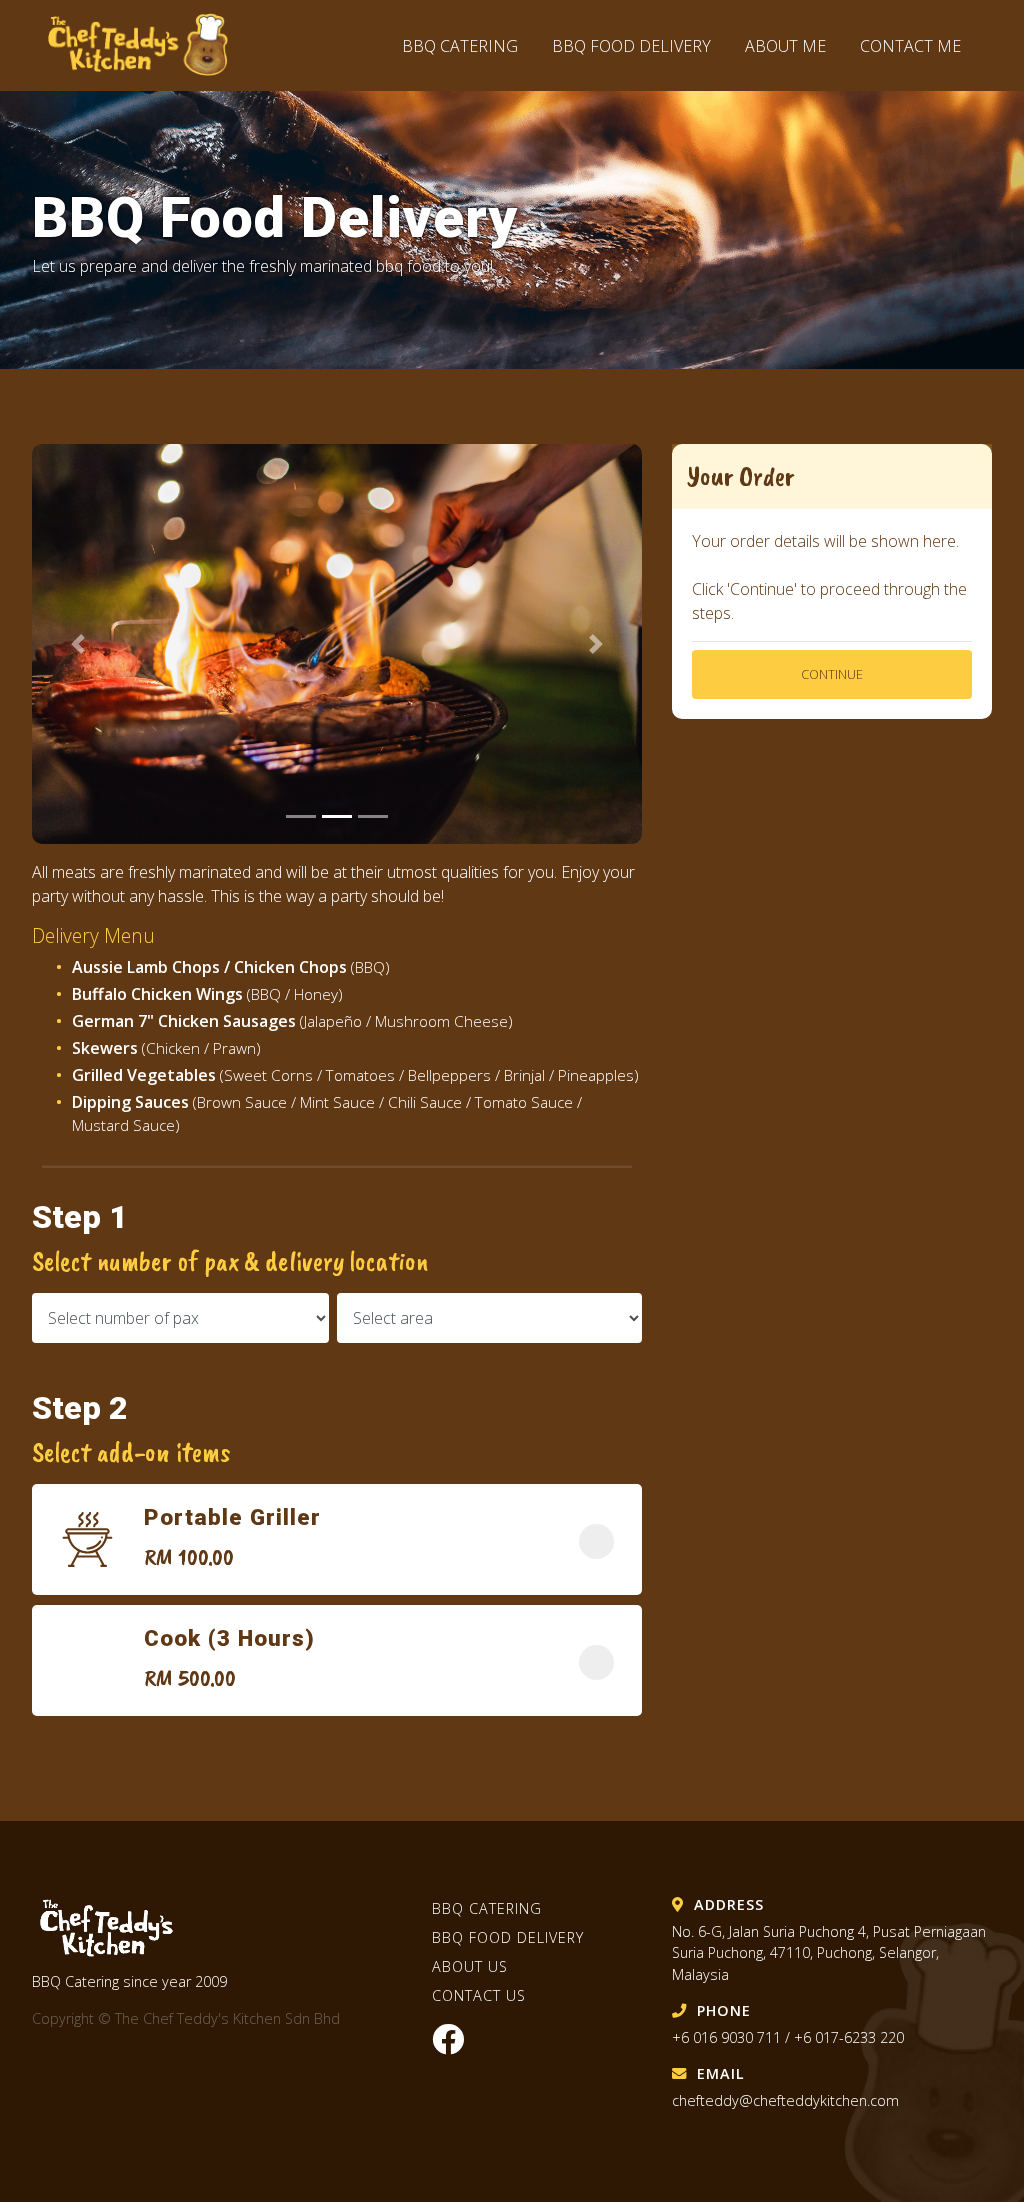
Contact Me (910, 46)
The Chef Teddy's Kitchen (148, 45)
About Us (470, 1966)
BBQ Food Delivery (633, 46)
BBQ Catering (460, 46)
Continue (832, 674)
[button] (77, 644)
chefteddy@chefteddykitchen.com (785, 2100)
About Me (785, 46)
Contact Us (479, 1995)
